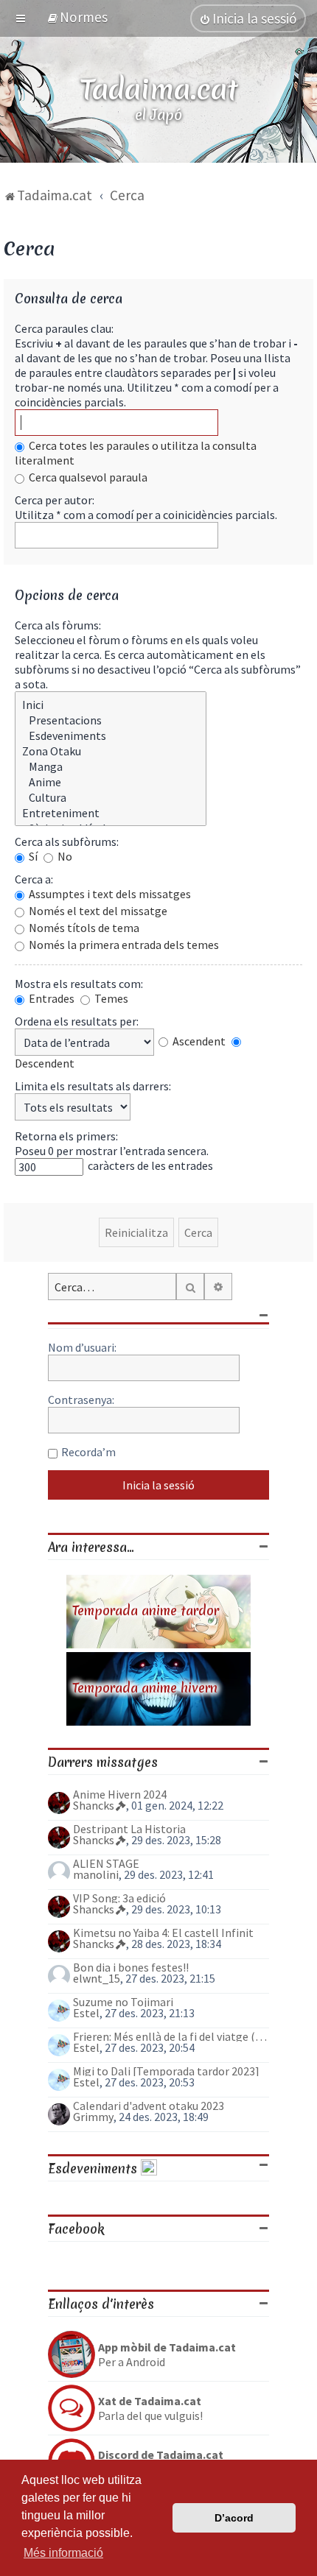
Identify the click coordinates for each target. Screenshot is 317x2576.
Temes (110, 998)
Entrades (50, 998)
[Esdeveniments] (111, 736)
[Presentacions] (111, 720)
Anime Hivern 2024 (120, 1794)
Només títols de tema (83, 928)
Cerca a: (34, 879)
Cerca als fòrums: (58, 625)
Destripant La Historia (129, 1829)
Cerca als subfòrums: (67, 841)
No (64, 856)
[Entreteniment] (111, 813)
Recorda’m (88, 1452)
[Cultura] (111, 798)
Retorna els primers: (66, 1136)
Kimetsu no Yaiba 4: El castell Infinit (163, 1933)
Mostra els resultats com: (79, 984)
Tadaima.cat (159, 89)
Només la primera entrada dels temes (123, 945)
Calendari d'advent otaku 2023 (149, 2106)
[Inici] (111, 705)
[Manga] (111, 767)
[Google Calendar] (149, 2169)
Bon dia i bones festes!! (131, 1967)
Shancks (94, 1805)
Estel (86, 2013)
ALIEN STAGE (106, 1863)
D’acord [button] (234, 2518)
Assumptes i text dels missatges (109, 894)
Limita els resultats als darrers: (93, 1086)
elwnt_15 (97, 1978)
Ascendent (198, 1041)
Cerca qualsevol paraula (87, 477)
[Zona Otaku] (111, 751)
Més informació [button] (63, 2553)
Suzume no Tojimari (123, 2002)
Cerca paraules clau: (64, 328)
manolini (96, 1874)
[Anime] (111, 782)
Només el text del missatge (97, 911)
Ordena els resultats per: (77, 1021)
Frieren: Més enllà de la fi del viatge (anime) (171, 2036)
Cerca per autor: (55, 500)
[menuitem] (77, 17)
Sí (32, 856)
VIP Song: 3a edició (119, 1898)
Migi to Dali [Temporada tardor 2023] (166, 2071)
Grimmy (93, 2117)
